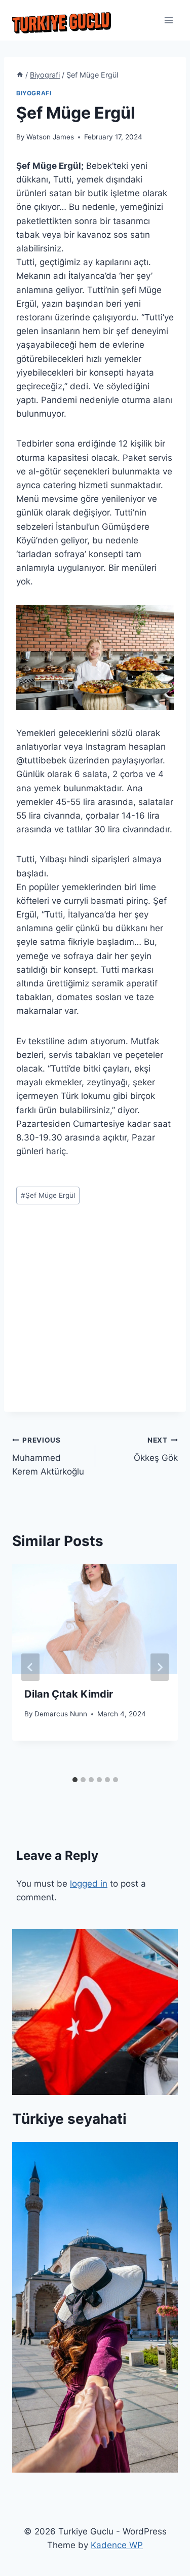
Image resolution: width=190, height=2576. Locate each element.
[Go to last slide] (30, 1667)
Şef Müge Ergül (48, 1195)
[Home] (20, 75)
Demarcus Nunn (61, 1714)
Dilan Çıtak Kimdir (69, 1694)
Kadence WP (117, 2545)
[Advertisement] (95, 1317)
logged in (89, 1884)
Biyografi (34, 93)
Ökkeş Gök (156, 1449)
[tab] (75, 1780)
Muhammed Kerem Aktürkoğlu (48, 1456)
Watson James (50, 137)
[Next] (160, 1667)
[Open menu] (168, 20)
